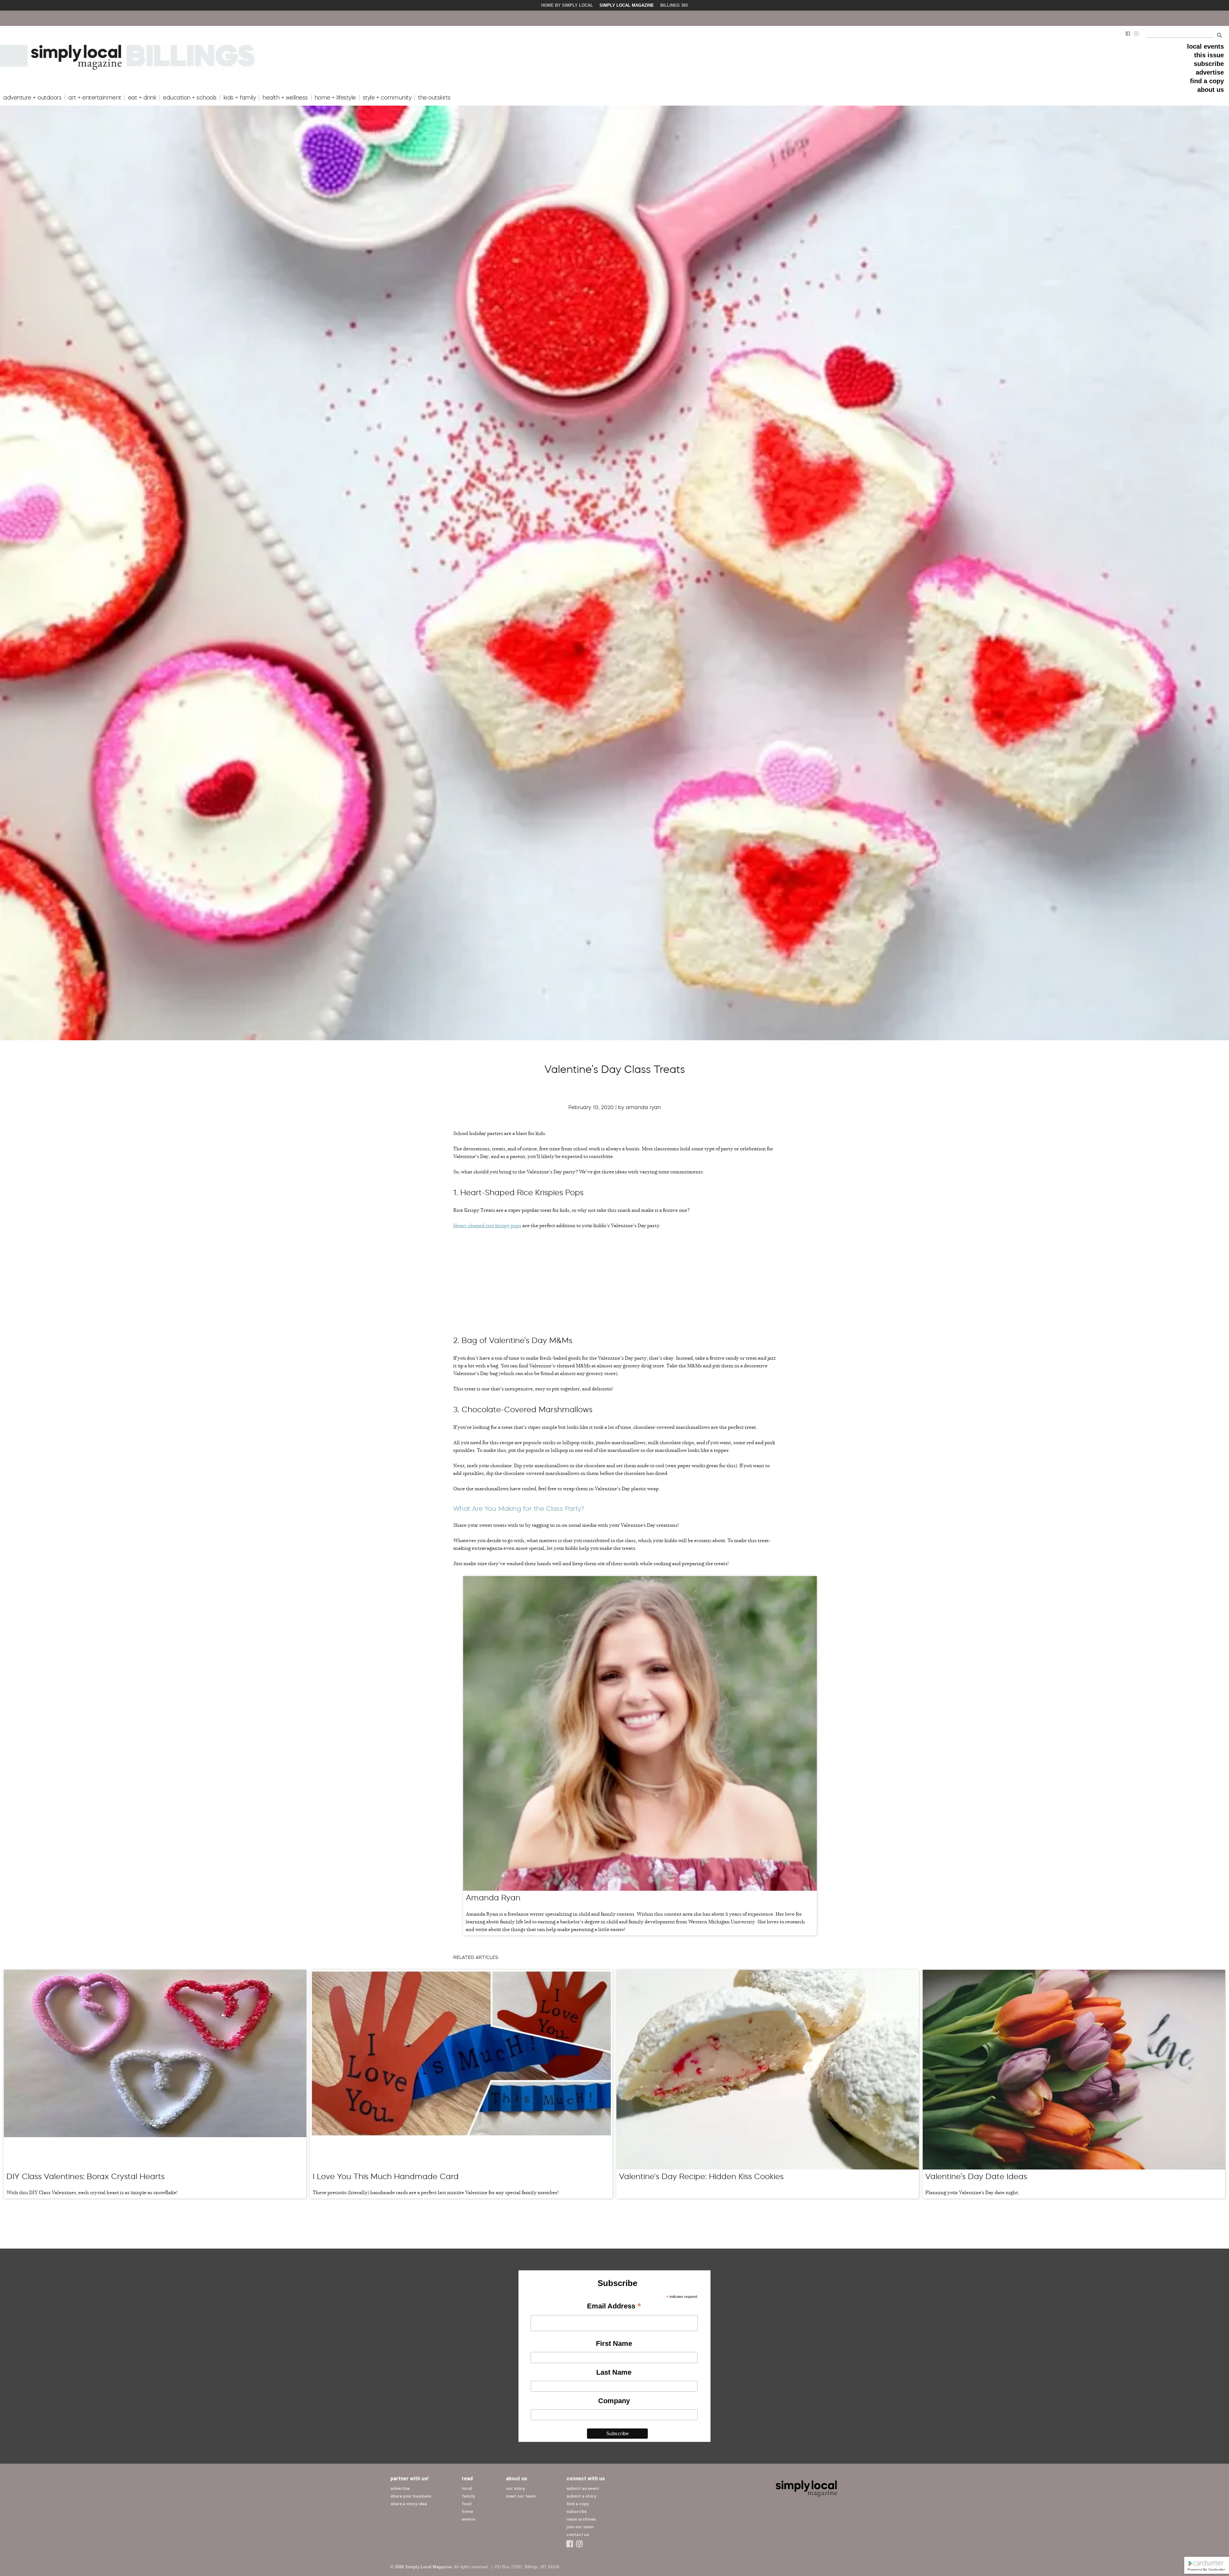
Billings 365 (674, 5)
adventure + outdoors (32, 98)
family (468, 2496)
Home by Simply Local (567, 5)
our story (515, 2488)
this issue (1209, 55)
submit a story (581, 2496)
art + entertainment (95, 98)
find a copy (1207, 81)
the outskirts (434, 98)
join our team (580, 2527)
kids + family (240, 98)
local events (1205, 46)
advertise (1210, 72)
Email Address (614, 2306)
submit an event (583, 2488)
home (467, 2512)
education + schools (190, 98)
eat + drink (142, 98)
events (469, 2519)
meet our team (521, 2496)
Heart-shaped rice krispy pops (487, 1225)
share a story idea (409, 2504)
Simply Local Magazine (627, 5)
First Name (614, 2343)
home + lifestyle (335, 98)
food (467, 2504)
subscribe (1209, 64)
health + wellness (285, 98)
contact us (578, 2535)
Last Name (614, 2372)
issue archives (581, 2519)
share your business (411, 2496)
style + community (387, 98)
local (467, 2488)
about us (1211, 90)
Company (614, 2401)
